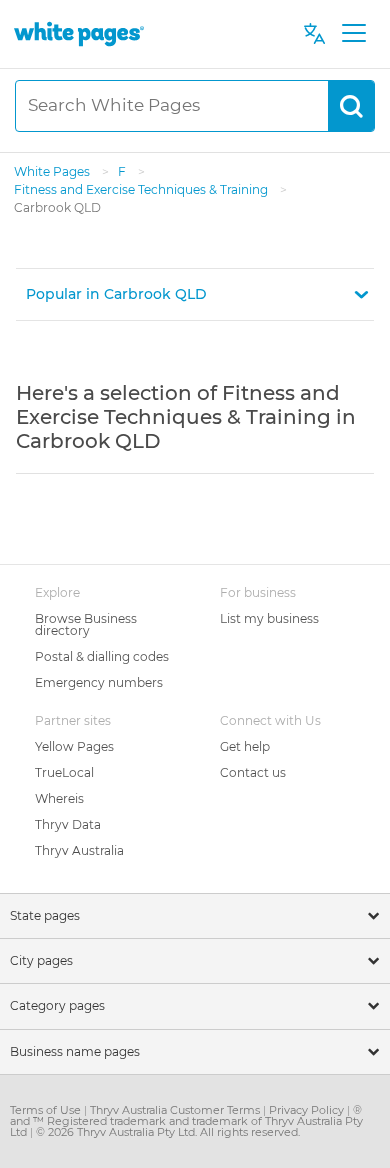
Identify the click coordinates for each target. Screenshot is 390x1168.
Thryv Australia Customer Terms (176, 1110)
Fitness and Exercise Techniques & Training (142, 189)
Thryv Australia (79, 850)
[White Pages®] (79, 33)
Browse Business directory (86, 624)
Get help (245, 746)
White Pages (53, 171)
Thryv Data (68, 824)
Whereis (59, 798)
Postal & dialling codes (102, 656)
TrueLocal (64, 772)
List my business (269, 618)
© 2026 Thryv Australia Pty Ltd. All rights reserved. (168, 1132)
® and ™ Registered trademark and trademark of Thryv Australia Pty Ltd (186, 1121)
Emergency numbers (99, 682)
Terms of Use (47, 1110)
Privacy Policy (308, 1110)
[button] (195, 294)
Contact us (253, 772)
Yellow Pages (74, 746)
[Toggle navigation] (353, 34)
